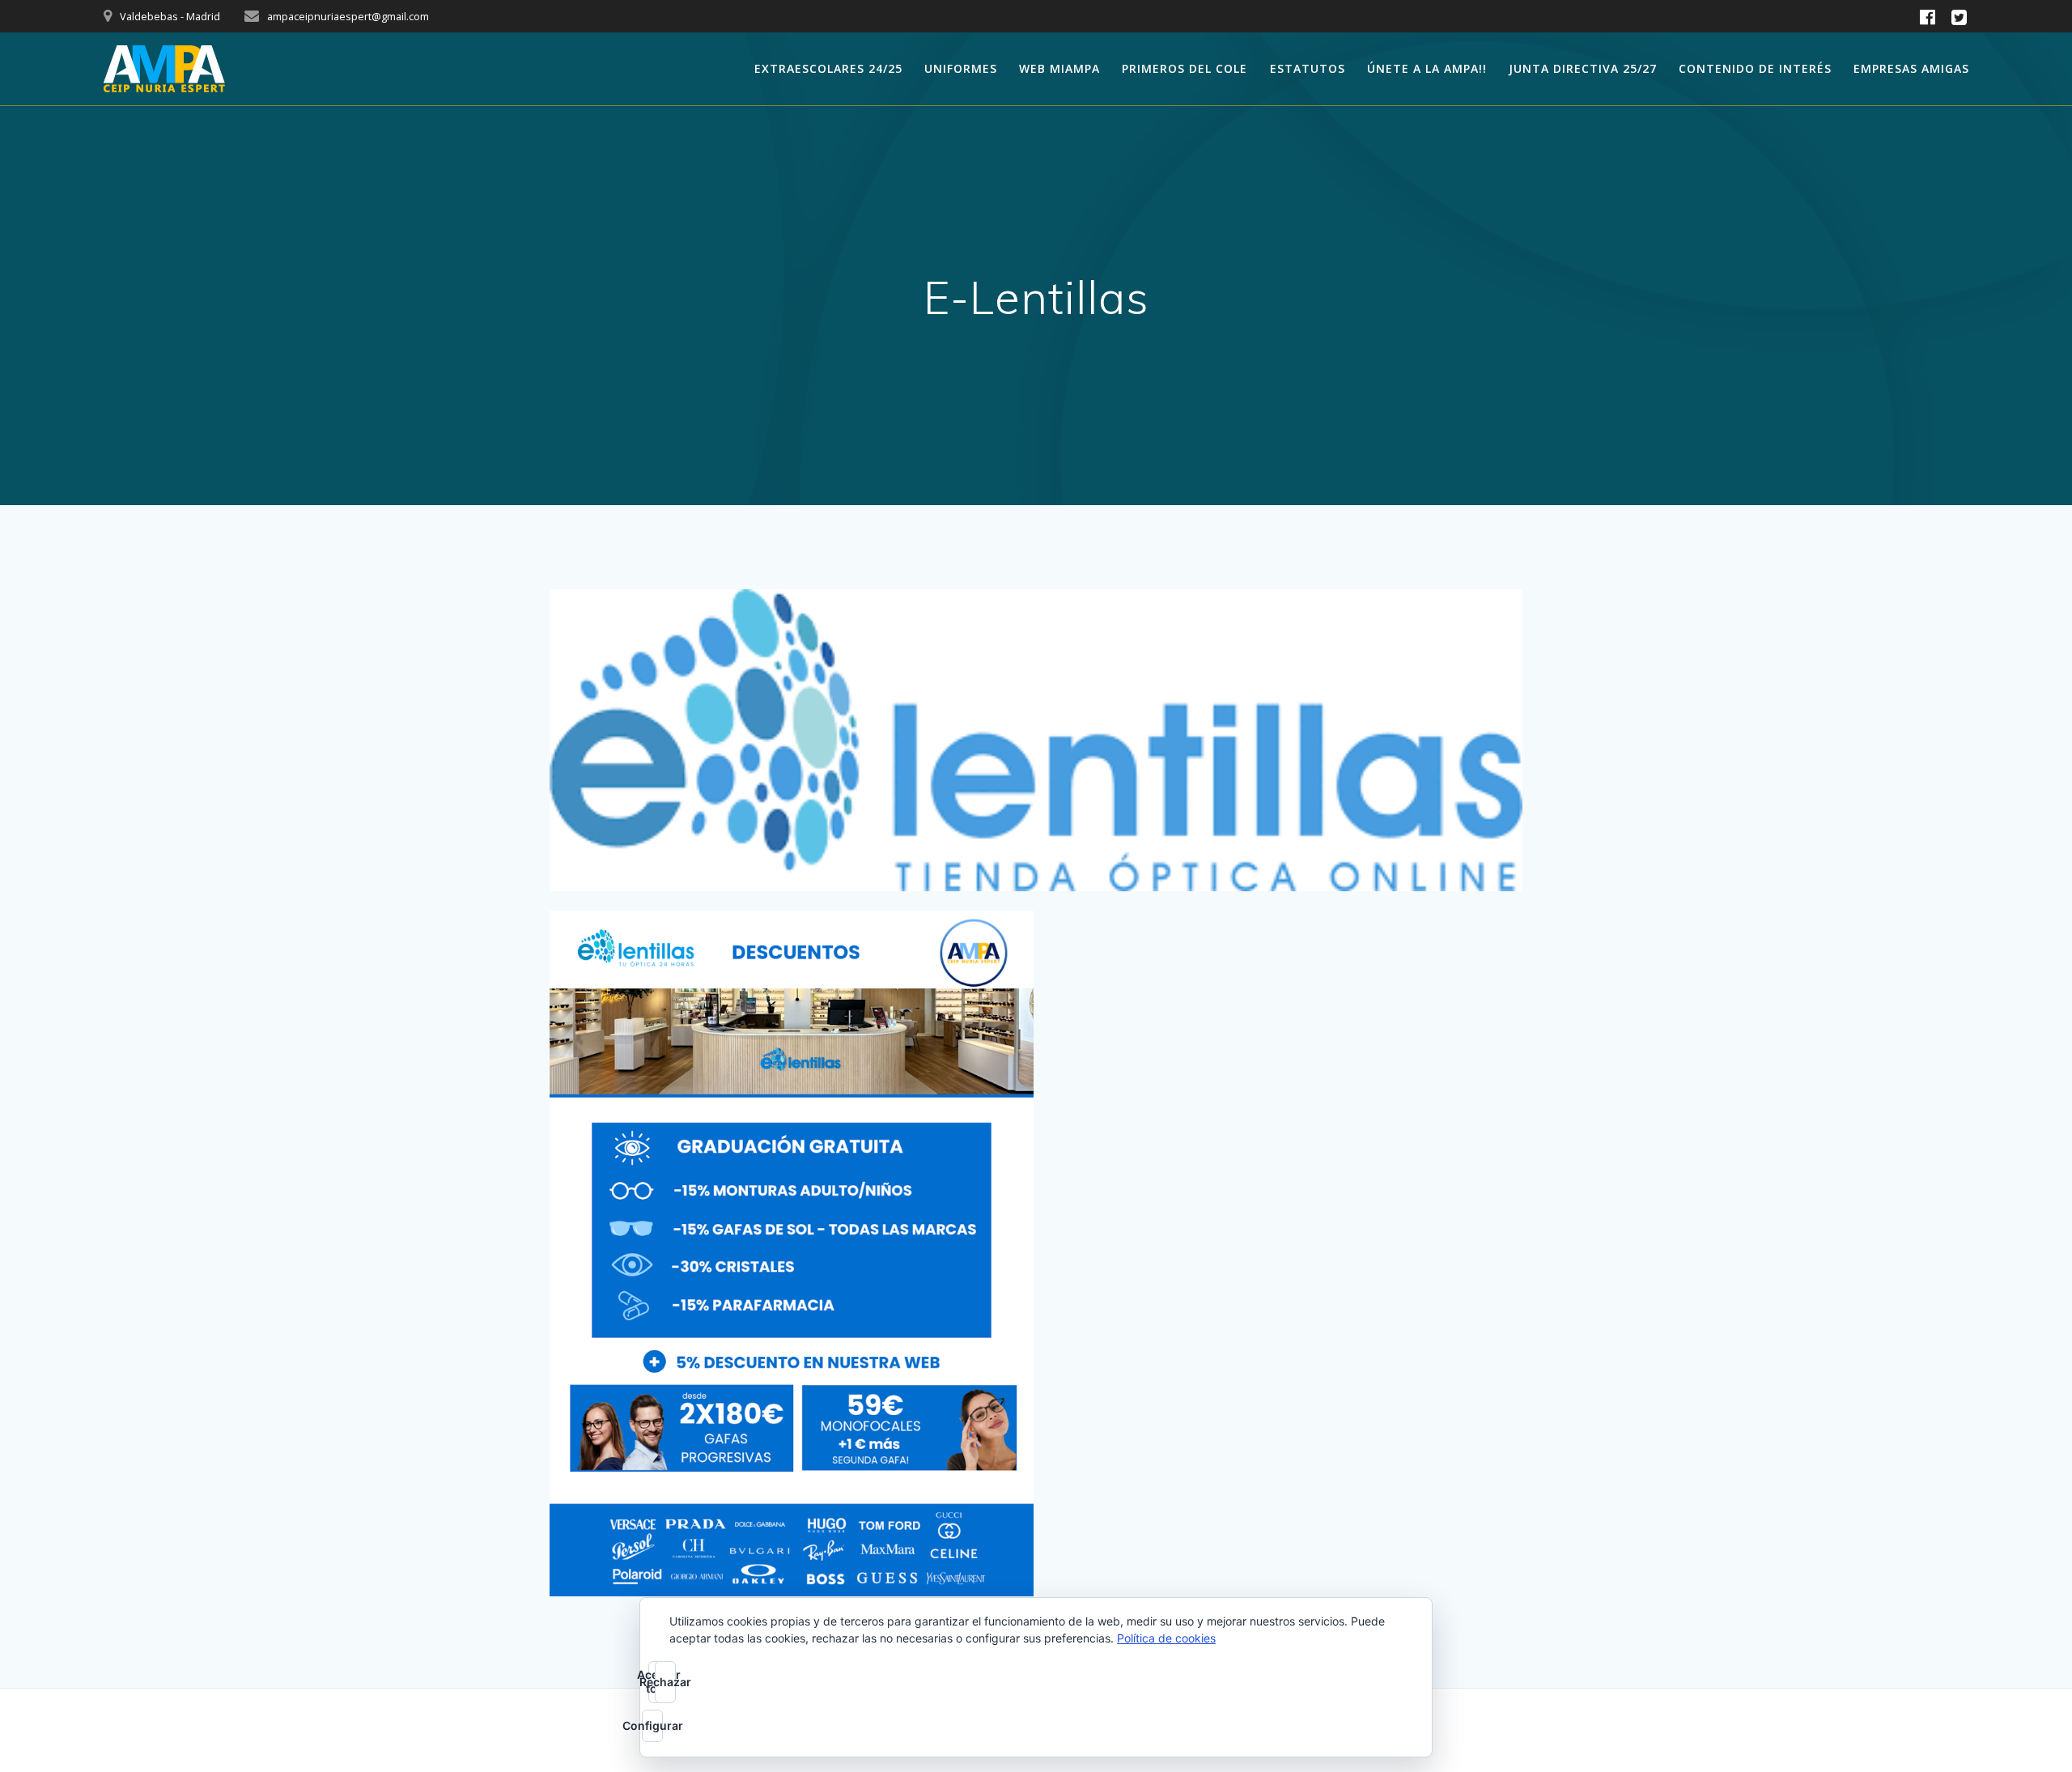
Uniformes (961, 68)
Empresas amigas (1911, 68)
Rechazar (665, 1682)
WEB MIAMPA (1059, 68)
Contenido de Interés (1755, 68)
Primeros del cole (1185, 68)
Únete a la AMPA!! (1427, 68)
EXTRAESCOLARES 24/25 (828, 68)
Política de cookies (1166, 1638)
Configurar (652, 1725)
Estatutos (1308, 68)
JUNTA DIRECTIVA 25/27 (1583, 68)
